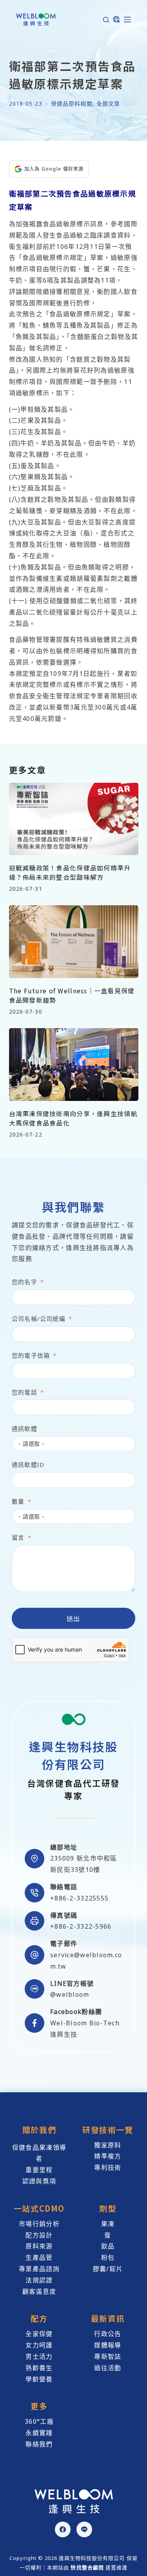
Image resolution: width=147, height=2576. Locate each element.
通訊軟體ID (28, 1465)
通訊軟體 (24, 1429)
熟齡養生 (39, 2368)
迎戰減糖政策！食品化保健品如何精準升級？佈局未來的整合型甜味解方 (70, 872)
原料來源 (39, 2246)
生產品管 (39, 2257)
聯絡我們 (39, 2444)
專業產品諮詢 (39, 2269)
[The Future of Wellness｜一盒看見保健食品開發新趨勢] (74, 942)
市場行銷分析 (39, 2224)
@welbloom (70, 1994)
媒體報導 (108, 2345)
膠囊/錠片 (108, 2269)
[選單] (127, 20)
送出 (73, 1618)
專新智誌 (108, 2356)
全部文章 (108, 104)
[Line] (84, 2529)
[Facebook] (63, 2529)
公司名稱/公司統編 (39, 1319)
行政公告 (108, 2334)
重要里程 (39, 2170)
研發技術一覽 (108, 2130)
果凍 (108, 2224)
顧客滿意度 (39, 2291)
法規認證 (39, 2280)
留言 (18, 1537)
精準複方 (108, 2156)
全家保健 (39, 2334)
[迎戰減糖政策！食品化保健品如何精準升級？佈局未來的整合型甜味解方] (74, 819)
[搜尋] (106, 20)
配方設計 (39, 2235)
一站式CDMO (39, 2208)
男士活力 (39, 2356)
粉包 (108, 2257)
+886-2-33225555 (79, 1898)
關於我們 (39, 2130)
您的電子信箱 (31, 1355)
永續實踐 (39, 2433)
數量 (18, 1501)
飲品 (108, 2246)
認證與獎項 (39, 2181)
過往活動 (108, 2368)
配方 (39, 2318)
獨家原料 (108, 2145)
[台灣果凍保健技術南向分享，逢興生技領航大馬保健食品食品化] (74, 1065)
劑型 (108, 2208)
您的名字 (24, 1282)
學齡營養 (39, 2379)
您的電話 (24, 1392)
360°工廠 (39, 2421)
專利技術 (108, 2167)
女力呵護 (39, 2345)
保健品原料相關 (72, 104)
